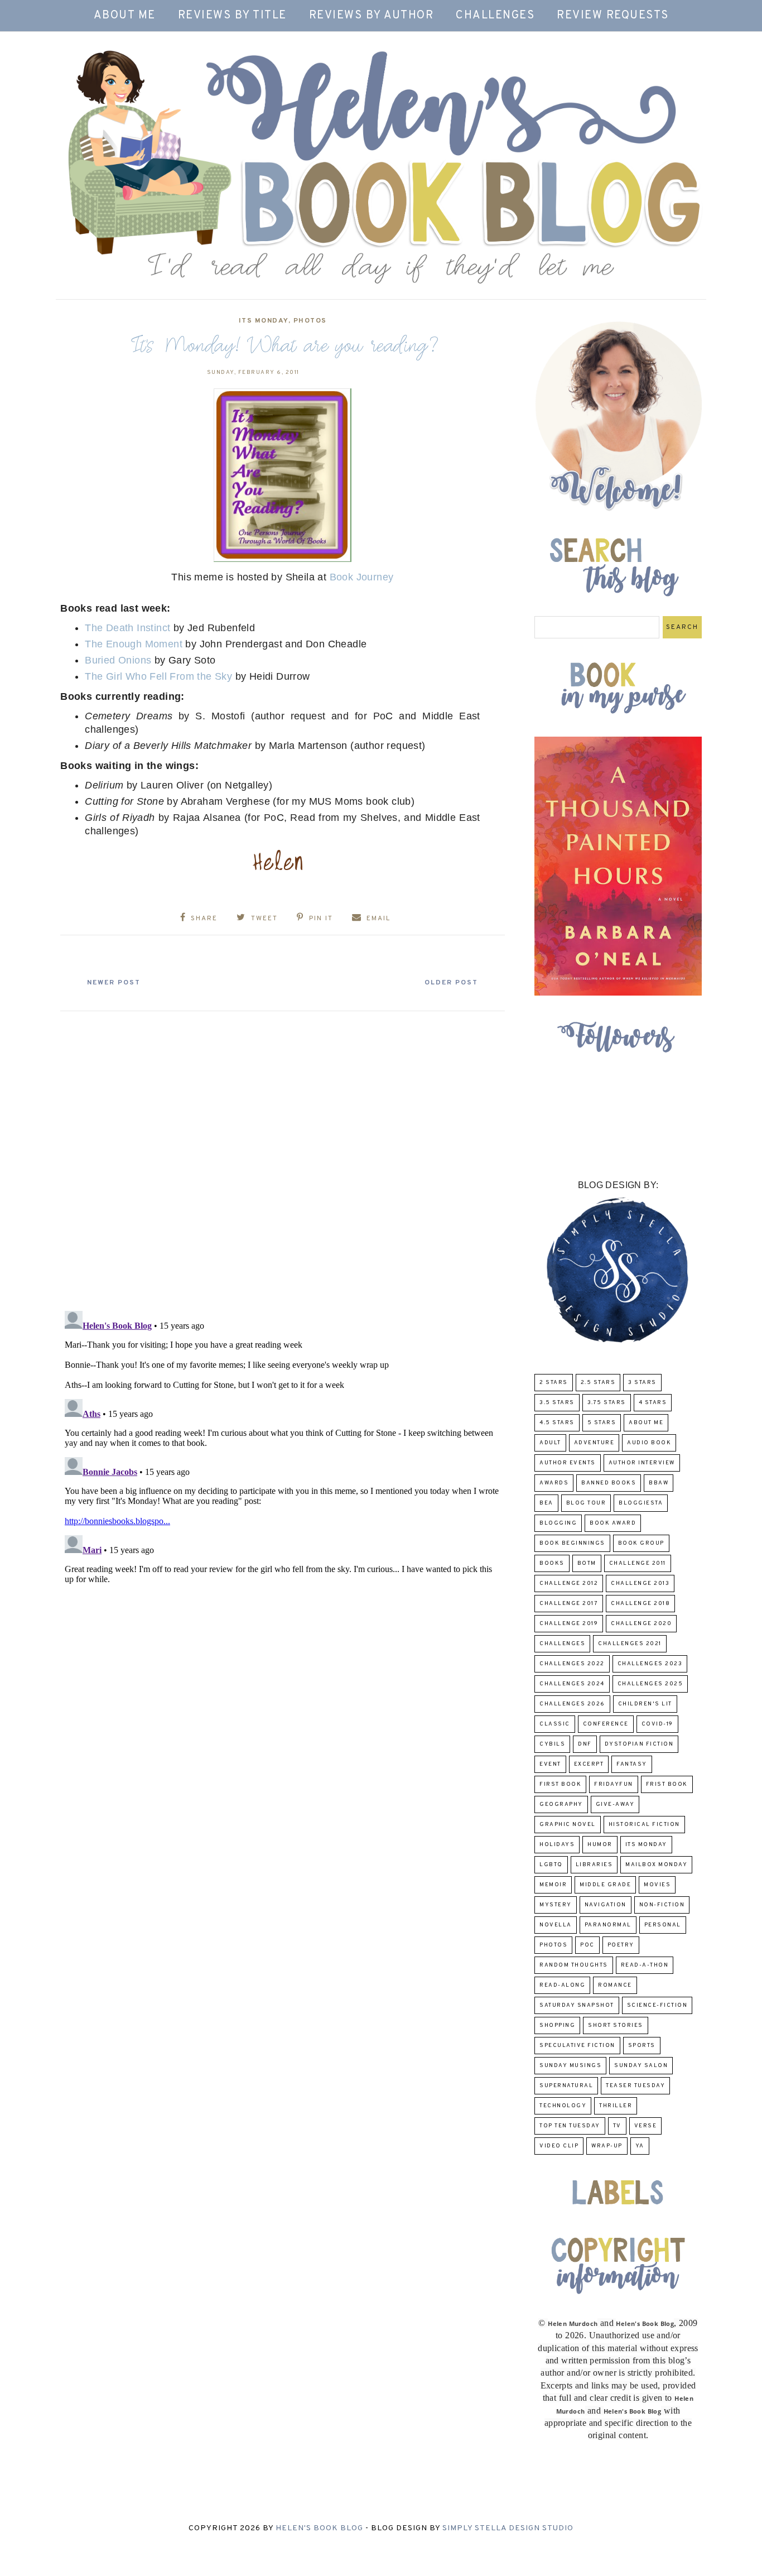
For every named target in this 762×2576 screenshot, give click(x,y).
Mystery (556, 1905)
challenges (562, 1644)
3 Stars (642, 1383)
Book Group (641, 1543)
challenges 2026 (572, 1704)
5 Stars (602, 1423)
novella (556, 1925)
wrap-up (607, 2146)
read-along (562, 1985)
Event (550, 1764)
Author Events (568, 1463)
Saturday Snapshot (577, 2005)
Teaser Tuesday (635, 2086)
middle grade (605, 1885)
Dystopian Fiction (639, 1744)
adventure (594, 1443)
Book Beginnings (572, 1543)
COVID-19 (657, 1724)
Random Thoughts (574, 1965)
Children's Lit (645, 1704)
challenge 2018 (640, 1604)
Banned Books (609, 1483)
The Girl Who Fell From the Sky (158, 676)
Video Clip (559, 2146)
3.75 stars (607, 1403)
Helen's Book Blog (319, 2528)
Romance (615, 1985)
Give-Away (615, 1804)
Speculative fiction (577, 2046)
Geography (561, 1804)
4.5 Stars (557, 1423)
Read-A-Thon (645, 1965)
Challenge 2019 (569, 1624)
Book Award (613, 1523)
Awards (554, 1483)
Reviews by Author (372, 16)
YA (640, 2146)
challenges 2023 (650, 1664)
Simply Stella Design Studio (508, 2528)
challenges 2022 (572, 1664)
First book (560, 1784)
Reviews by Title (232, 16)
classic (555, 1724)
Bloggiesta (641, 1503)
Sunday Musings (570, 2066)
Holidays (557, 1845)
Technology (563, 2106)
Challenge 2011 (638, 1563)
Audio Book (649, 1443)
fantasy (632, 1764)
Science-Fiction (657, 2005)
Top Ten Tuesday (570, 2126)
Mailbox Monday (656, 1865)
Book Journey (362, 577)
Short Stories (616, 2025)
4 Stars (653, 1403)
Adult (550, 1443)
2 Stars (554, 1383)
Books (552, 1563)
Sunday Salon (641, 2066)
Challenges (495, 16)
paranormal (608, 1925)
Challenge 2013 (640, 1583)
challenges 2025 (650, 1684)
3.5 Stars (557, 1403)
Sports (642, 2046)
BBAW (659, 1483)
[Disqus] (283, 1156)
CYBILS (552, 1744)
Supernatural (566, 2086)
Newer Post (114, 983)
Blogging (558, 1523)
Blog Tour (586, 1503)
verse (646, 2126)
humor (600, 1845)
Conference (606, 1724)
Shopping (557, 2025)
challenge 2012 (569, 1583)
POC (587, 1945)
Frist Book (667, 1784)
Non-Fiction (662, 1905)
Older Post (451, 983)
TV (617, 2126)
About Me (125, 16)
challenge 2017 (569, 1604)
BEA (546, 1503)
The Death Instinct (129, 628)
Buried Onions (118, 660)
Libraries (594, 1865)
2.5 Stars (598, 1383)
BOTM (587, 1563)
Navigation (606, 1905)
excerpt (589, 1764)
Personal (663, 1925)
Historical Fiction (644, 1825)
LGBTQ (551, 1865)
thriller (616, 2106)
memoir (553, 1885)
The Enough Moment (134, 644)
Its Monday (264, 321)
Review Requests (613, 16)
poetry (621, 1945)
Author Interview (642, 1463)
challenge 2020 (641, 1624)
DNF (585, 1744)
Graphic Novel (568, 1825)
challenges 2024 (572, 1684)
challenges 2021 (630, 1644)
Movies (657, 1885)
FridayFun (614, 1784)
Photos (310, 321)
